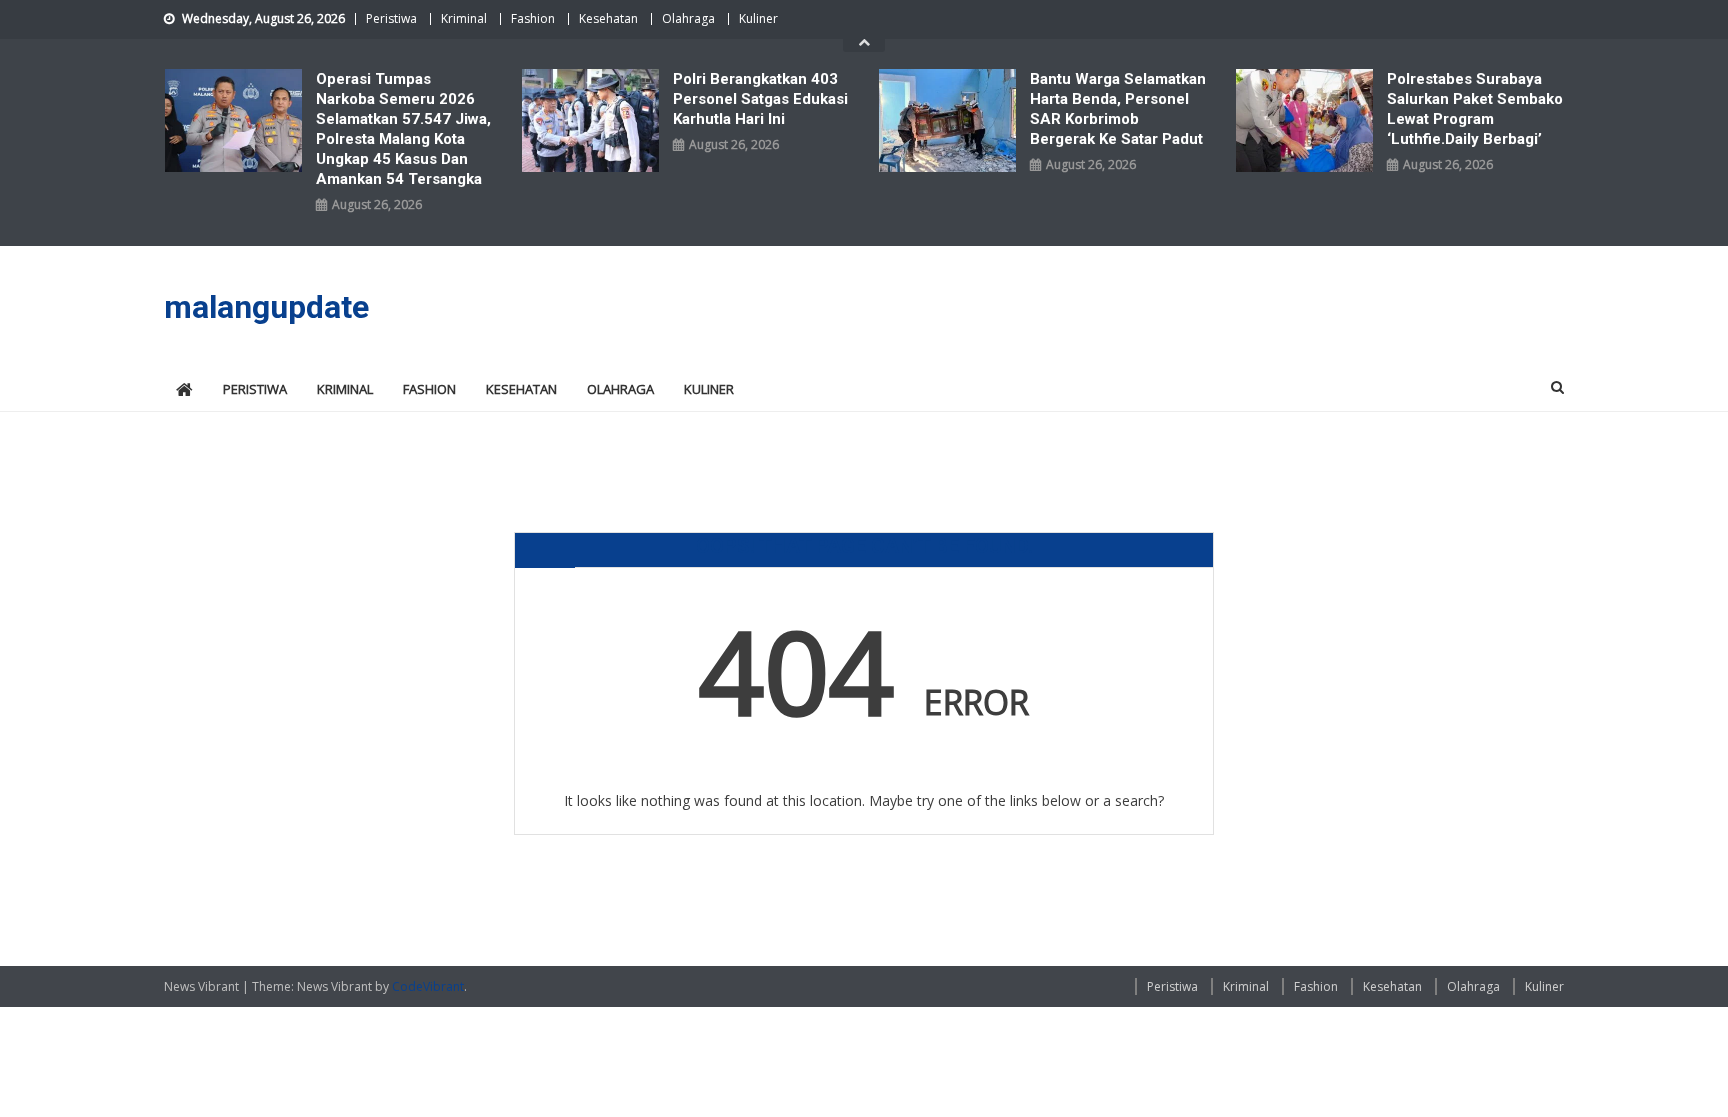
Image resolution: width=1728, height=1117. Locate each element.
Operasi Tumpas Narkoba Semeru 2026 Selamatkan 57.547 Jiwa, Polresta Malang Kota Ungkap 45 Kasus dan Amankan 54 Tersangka (403, 129)
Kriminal (464, 18)
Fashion (533, 18)
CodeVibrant (428, 986)
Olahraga (688, 18)
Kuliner (758, 18)
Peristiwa (391, 18)
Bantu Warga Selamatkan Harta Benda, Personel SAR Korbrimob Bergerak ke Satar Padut (1118, 109)
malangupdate (266, 307)
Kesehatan (608, 18)
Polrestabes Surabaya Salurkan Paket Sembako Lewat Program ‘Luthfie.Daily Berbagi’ (1475, 109)
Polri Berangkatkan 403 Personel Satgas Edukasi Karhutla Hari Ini (760, 99)
